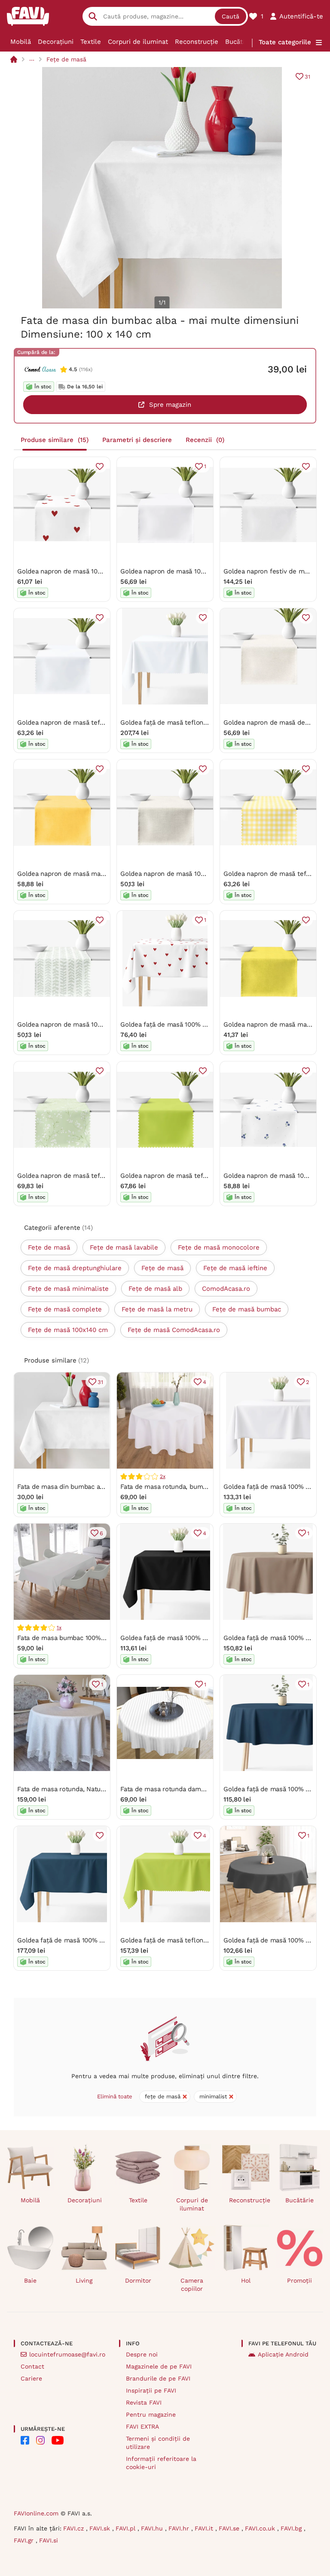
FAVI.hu (153, 2528)
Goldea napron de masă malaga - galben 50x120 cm (96, 874)
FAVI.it (205, 2528)
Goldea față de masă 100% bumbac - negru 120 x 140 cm (206, 1638)
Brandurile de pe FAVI (158, 2378)
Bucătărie (240, 42)
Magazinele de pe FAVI (159, 2366)
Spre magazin (170, 405)
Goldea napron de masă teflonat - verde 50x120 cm (199, 1176)
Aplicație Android (283, 2354)
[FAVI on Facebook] (25, 2440)
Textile (91, 42)
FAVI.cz (75, 2528)
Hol (246, 2280)
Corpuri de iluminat (138, 42)
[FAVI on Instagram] (40, 2440)
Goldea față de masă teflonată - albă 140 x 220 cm (197, 722)
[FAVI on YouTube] (58, 2440)
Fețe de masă (66, 59)
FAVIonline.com (36, 2513)
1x (59, 1628)
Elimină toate (115, 2096)
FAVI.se (230, 2528)
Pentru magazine (151, 2414)
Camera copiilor (192, 2285)
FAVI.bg (292, 2528)
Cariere (31, 2378)
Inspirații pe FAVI (151, 2390)
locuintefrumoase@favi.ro (67, 2354)
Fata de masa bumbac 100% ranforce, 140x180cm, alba (99, 1638)
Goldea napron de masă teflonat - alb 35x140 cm (92, 722)
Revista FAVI (144, 2402)
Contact (32, 2366)
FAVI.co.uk (261, 2528)
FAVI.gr (25, 2540)
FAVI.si (49, 2540)
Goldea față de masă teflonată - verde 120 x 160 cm (199, 1940)
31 (307, 77)
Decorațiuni (56, 42)
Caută (231, 16)
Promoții (299, 2280)
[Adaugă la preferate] (100, 466)
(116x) (86, 369)
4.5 (73, 369)
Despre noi (142, 2354)
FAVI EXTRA (142, 2427)
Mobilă (21, 42)
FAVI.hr (180, 2528)
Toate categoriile (285, 42)
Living (84, 2280)
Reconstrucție (197, 42)
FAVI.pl (127, 2528)
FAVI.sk (101, 2528)
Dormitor (138, 2280)
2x (163, 1476)
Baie (30, 2280)
